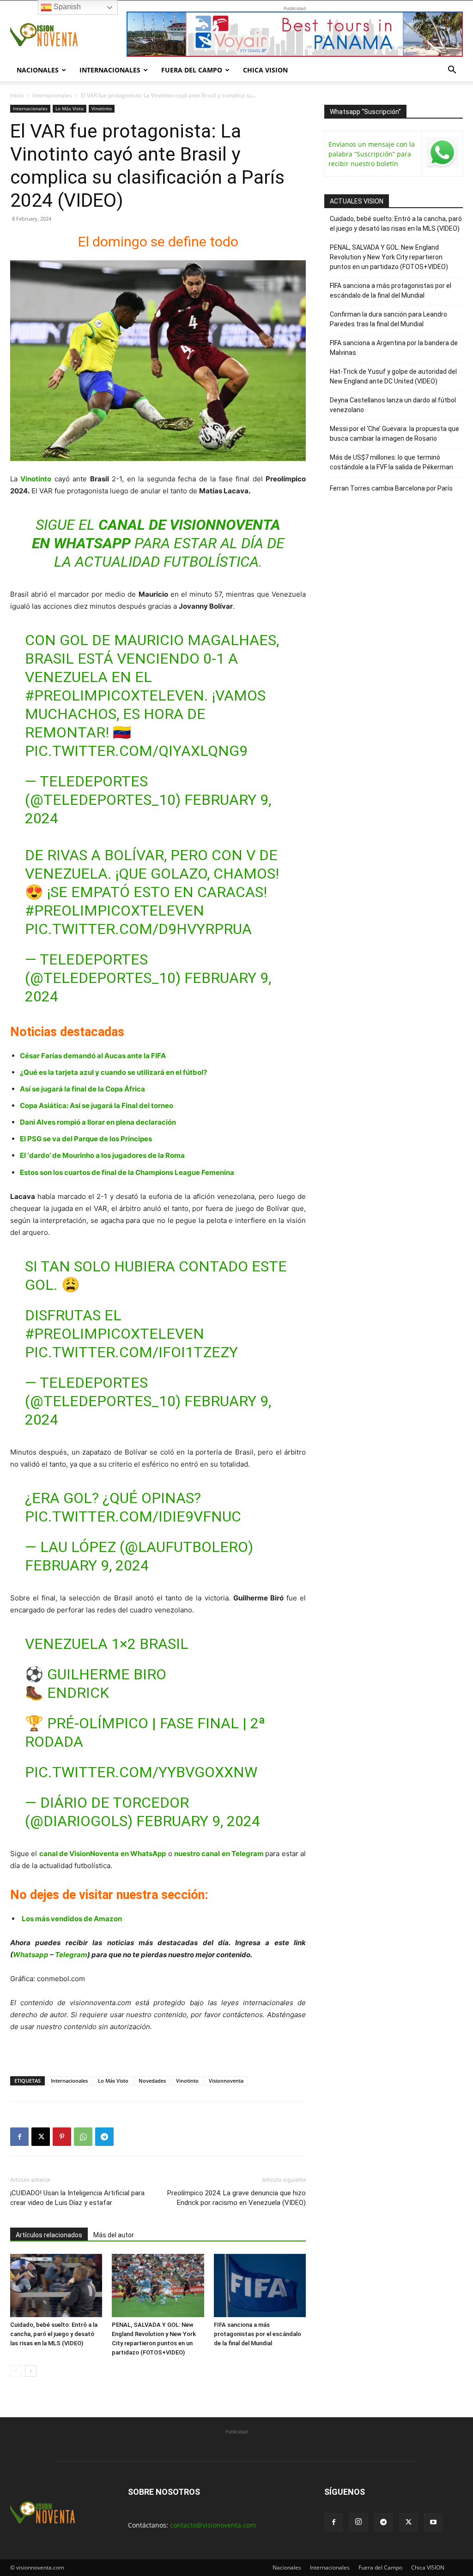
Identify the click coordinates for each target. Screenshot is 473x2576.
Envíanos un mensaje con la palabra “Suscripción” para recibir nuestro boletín (372, 154)
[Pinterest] (62, 2137)
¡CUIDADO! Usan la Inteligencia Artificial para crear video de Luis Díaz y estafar (77, 2198)
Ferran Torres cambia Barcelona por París (391, 488)
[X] (41, 2137)
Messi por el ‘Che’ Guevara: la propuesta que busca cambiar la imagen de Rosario (394, 434)
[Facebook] (19, 2137)
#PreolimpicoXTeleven (115, 695)
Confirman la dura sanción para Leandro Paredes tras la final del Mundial (388, 319)
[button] (452, 71)
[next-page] (31, 2371)
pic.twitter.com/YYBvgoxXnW (141, 1772)
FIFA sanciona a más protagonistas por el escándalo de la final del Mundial (258, 2334)
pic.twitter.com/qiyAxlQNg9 (136, 751)
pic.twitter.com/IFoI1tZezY (131, 1352)
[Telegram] (104, 2137)
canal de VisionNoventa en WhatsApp (103, 1854)
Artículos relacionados (49, 2235)
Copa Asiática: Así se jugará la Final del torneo (97, 1105)
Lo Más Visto (70, 108)
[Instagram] (358, 2522)
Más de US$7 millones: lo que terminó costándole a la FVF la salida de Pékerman (391, 462)
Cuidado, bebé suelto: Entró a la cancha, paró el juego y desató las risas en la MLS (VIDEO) (54, 2334)
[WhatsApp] (83, 2137)
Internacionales (110, 70)
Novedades (152, 2081)
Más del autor (114, 2235)
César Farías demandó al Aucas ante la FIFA (93, 1056)
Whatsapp (31, 1955)
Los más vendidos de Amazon (72, 1919)
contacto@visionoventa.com (213, 2525)
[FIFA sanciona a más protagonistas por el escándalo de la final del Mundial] (260, 2285)
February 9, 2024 (87, 1565)
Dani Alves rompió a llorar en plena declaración (98, 1122)
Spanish (66, 7)
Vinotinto (102, 108)
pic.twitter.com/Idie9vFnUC (133, 1516)
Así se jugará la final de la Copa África (82, 1089)
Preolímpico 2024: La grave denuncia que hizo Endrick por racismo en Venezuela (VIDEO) (236, 2198)
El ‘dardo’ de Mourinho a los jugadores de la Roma (102, 1155)
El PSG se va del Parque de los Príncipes (86, 1139)
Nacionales (38, 70)
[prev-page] (16, 2371)
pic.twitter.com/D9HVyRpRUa (138, 929)
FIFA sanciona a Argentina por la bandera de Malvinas (394, 348)
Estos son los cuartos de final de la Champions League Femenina (127, 1172)
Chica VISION (265, 70)
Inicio (17, 95)
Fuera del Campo (192, 70)
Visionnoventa (226, 2081)
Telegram (71, 1955)
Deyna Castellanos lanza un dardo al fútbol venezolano (393, 405)
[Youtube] (433, 2522)
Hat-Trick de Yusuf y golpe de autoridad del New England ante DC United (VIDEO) (393, 376)
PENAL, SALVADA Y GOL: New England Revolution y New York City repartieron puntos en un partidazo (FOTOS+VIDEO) (389, 257)
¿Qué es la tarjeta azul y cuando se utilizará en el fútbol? (113, 1072)
